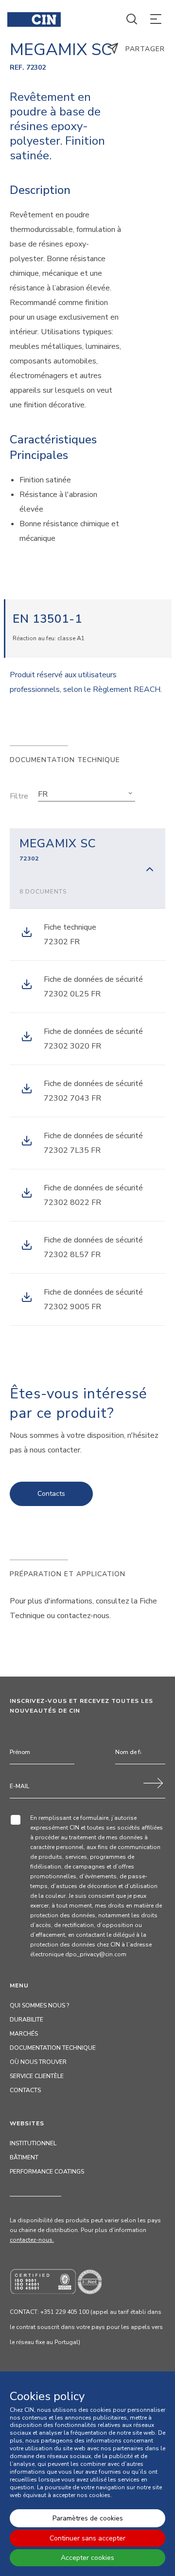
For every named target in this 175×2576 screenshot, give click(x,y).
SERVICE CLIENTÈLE (37, 2076)
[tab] (87, 868)
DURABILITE (26, 2020)
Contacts (51, 1494)
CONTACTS (25, 2090)
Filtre (19, 796)
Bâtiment (24, 2157)
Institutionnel (33, 2143)
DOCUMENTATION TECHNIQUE (53, 2048)
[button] (87, 794)
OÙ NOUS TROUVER (38, 2062)
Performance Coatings (47, 2172)
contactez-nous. (32, 2240)
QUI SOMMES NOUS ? (39, 2005)
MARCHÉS (24, 2034)
